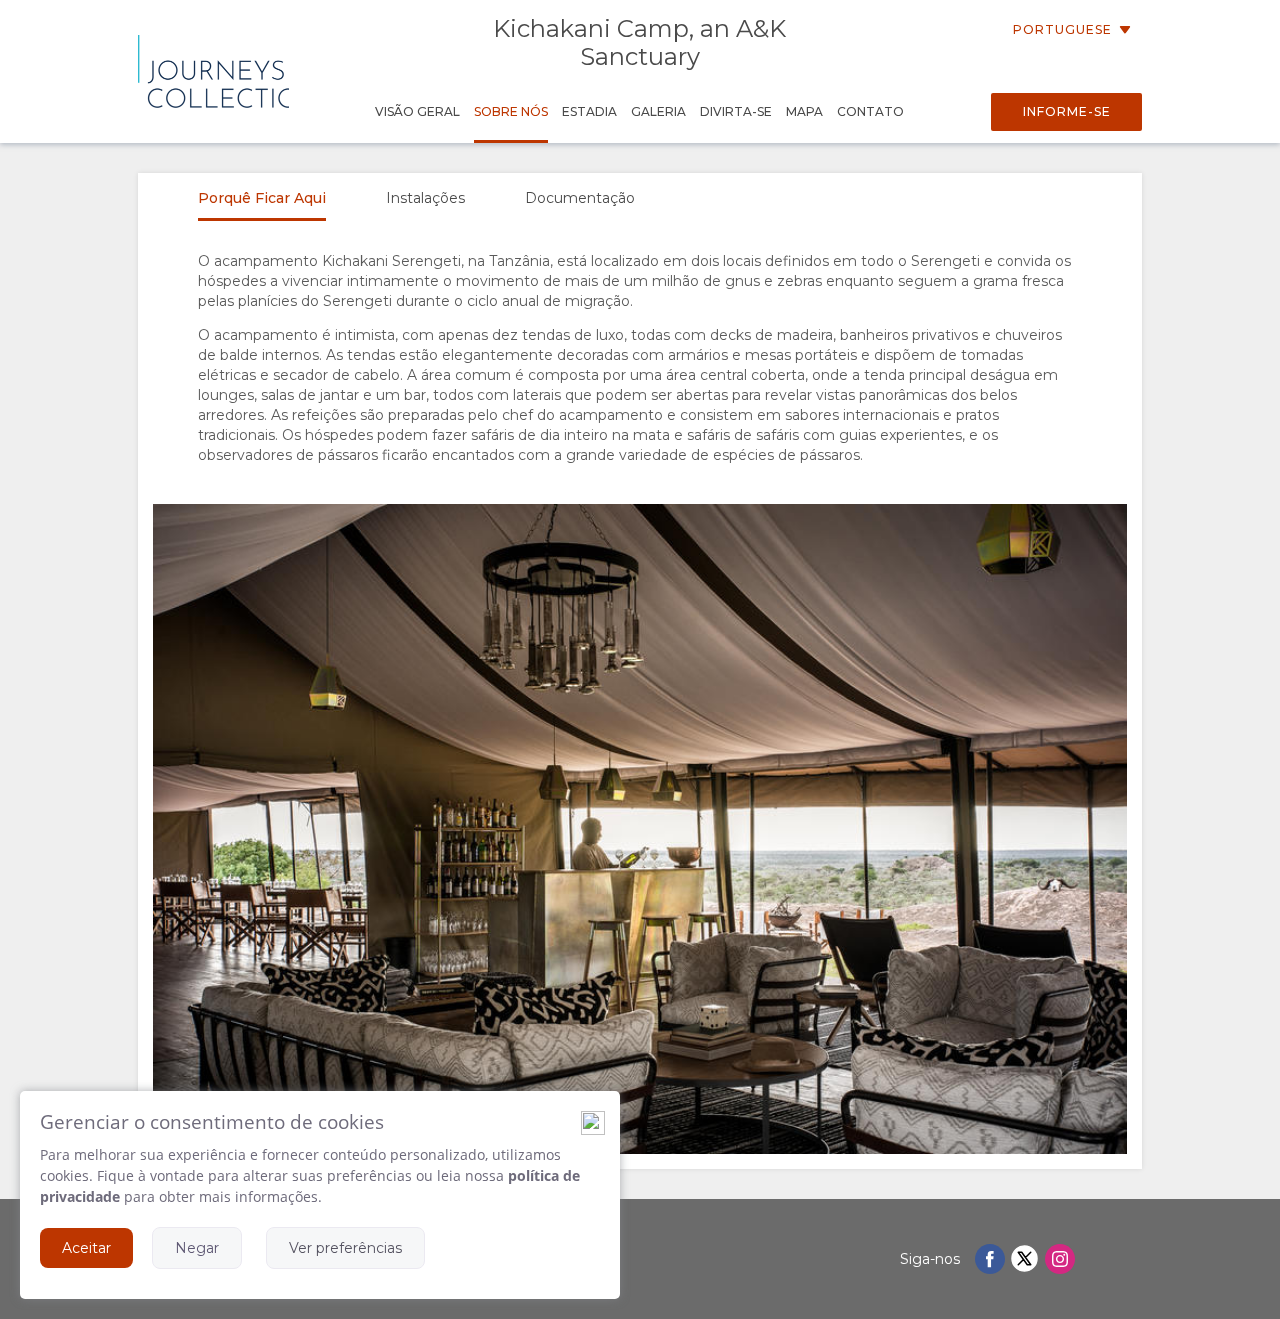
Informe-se (1067, 111)
